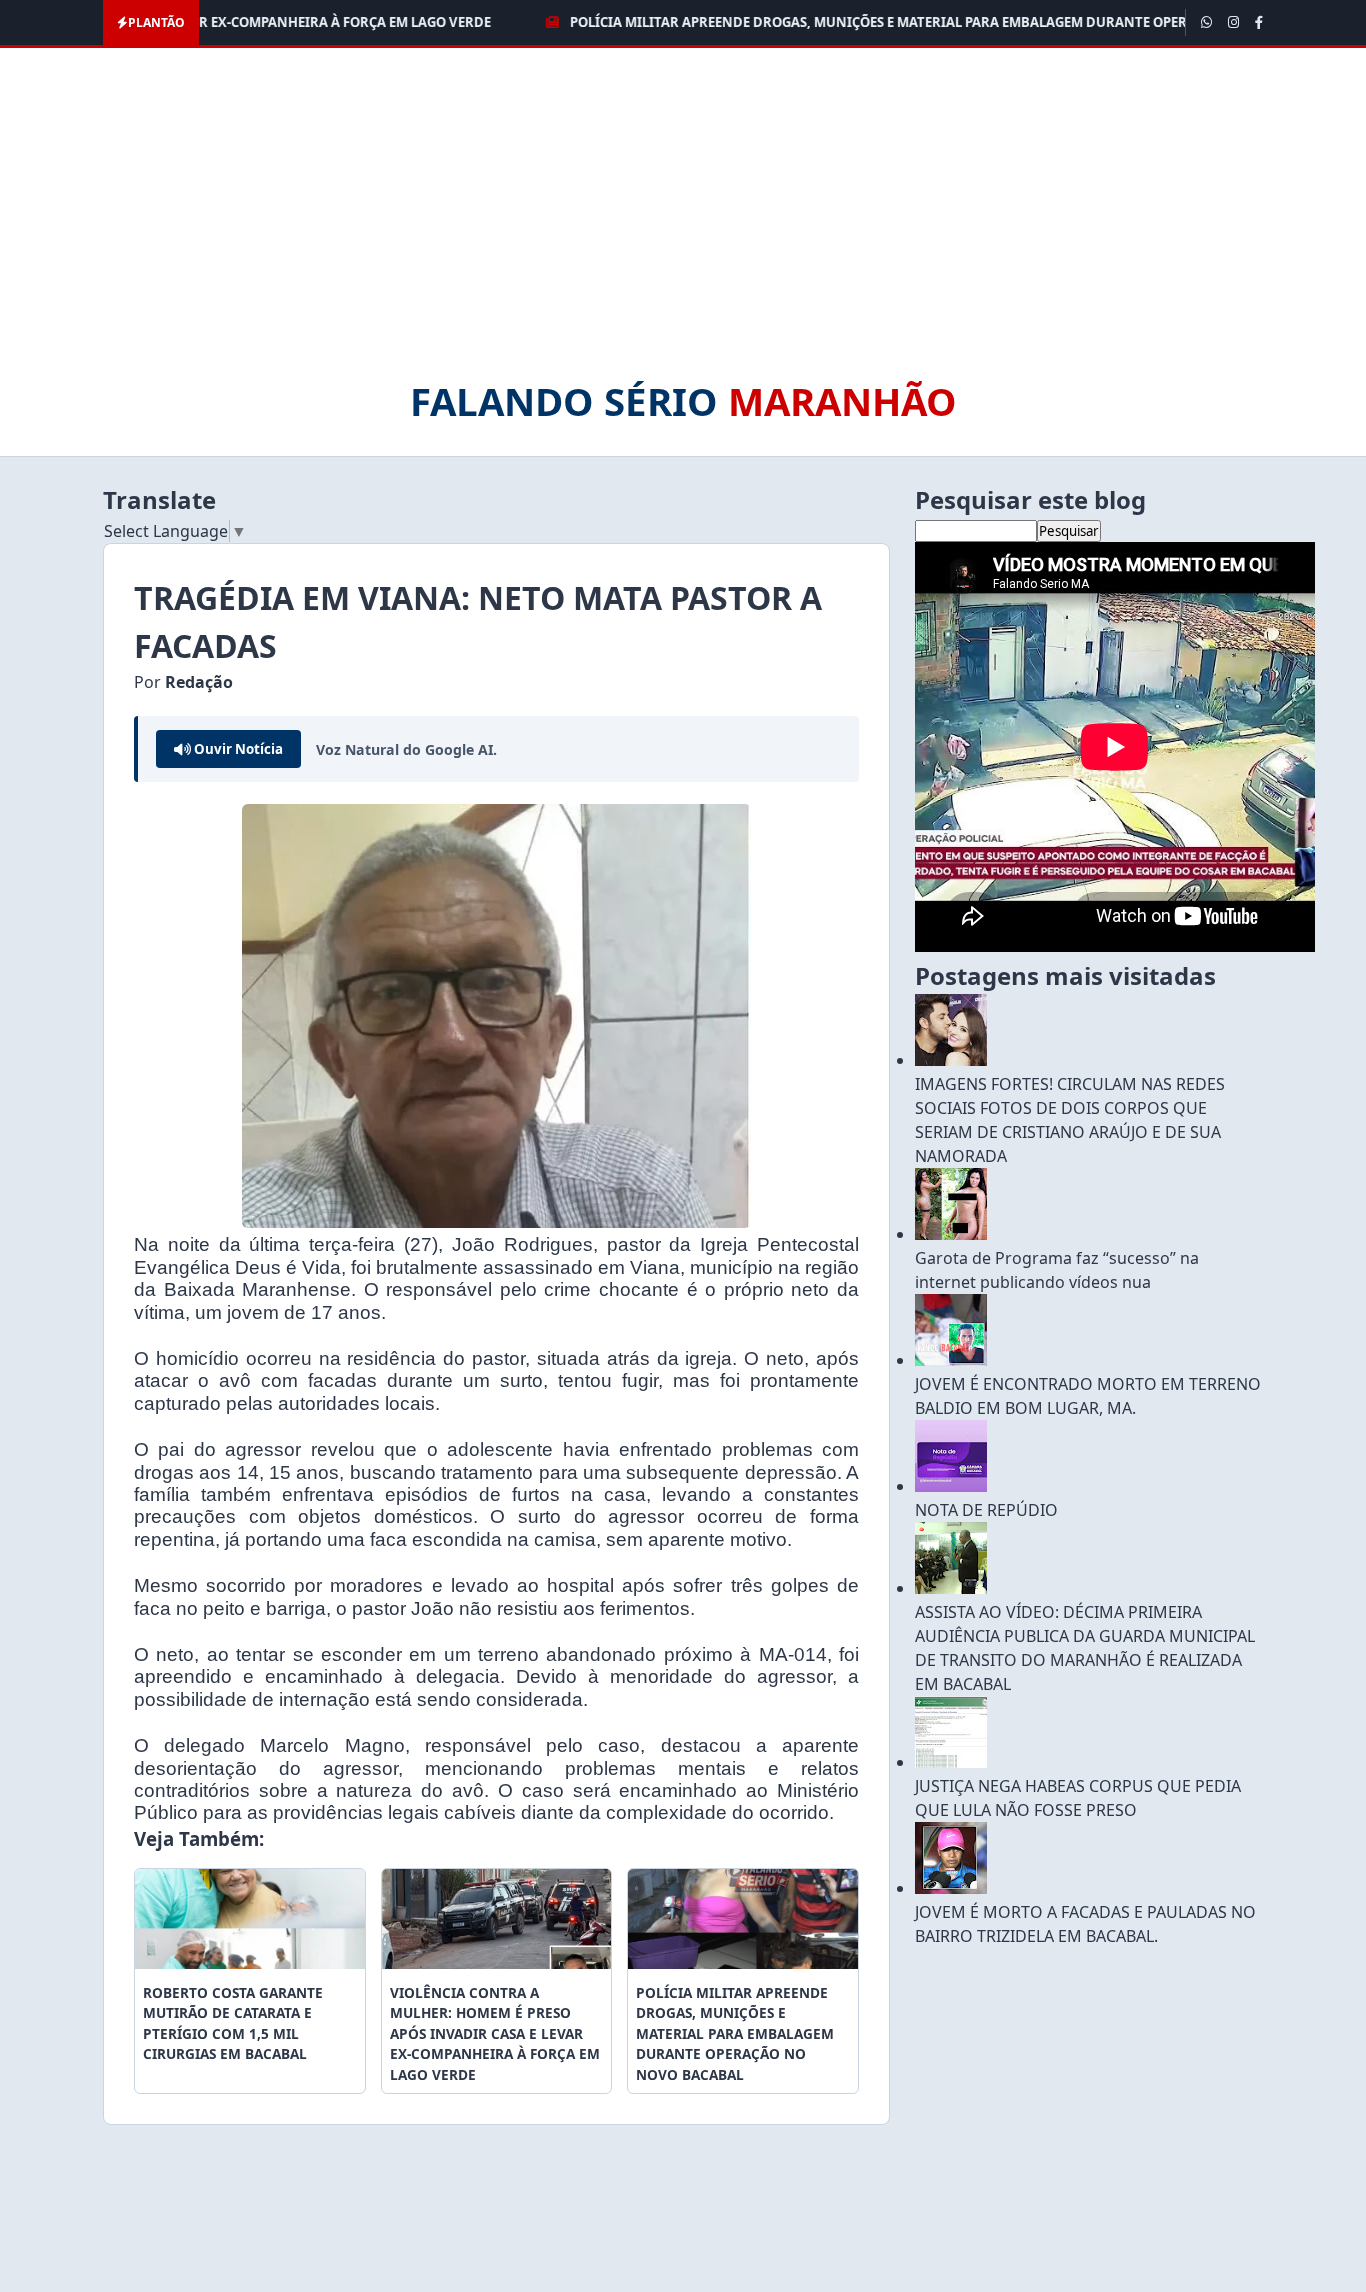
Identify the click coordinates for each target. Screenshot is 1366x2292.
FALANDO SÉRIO (683, 401)
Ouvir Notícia (237, 749)
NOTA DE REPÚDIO (986, 1510)
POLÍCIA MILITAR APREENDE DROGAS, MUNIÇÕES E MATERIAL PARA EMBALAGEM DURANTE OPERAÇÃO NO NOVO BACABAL (890, 22)
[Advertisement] (683, 223)
